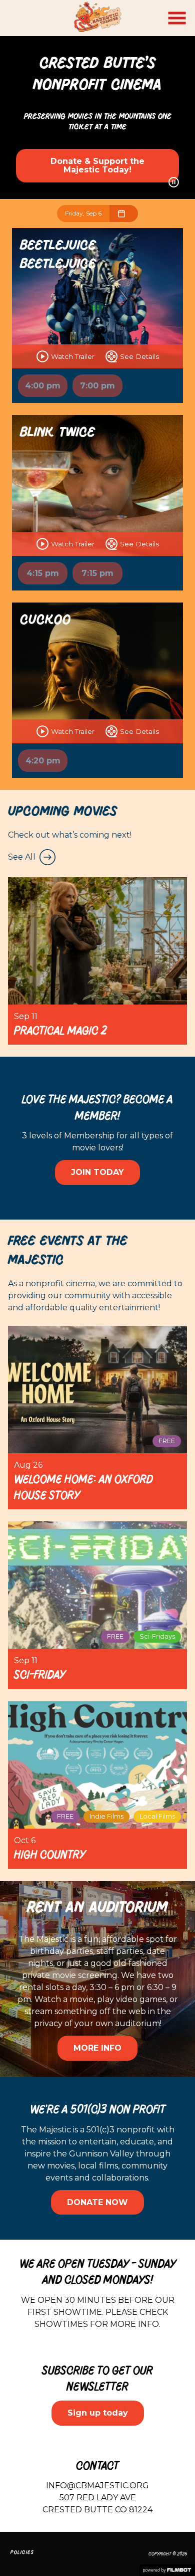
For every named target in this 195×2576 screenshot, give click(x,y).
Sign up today (98, 2413)
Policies (22, 2552)
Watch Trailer (73, 356)
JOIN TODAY (97, 1172)
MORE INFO (97, 2048)
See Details (139, 356)
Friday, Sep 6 (83, 213)
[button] (177, 18)
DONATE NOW (97, 2202)
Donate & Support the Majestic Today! (97, 166)
